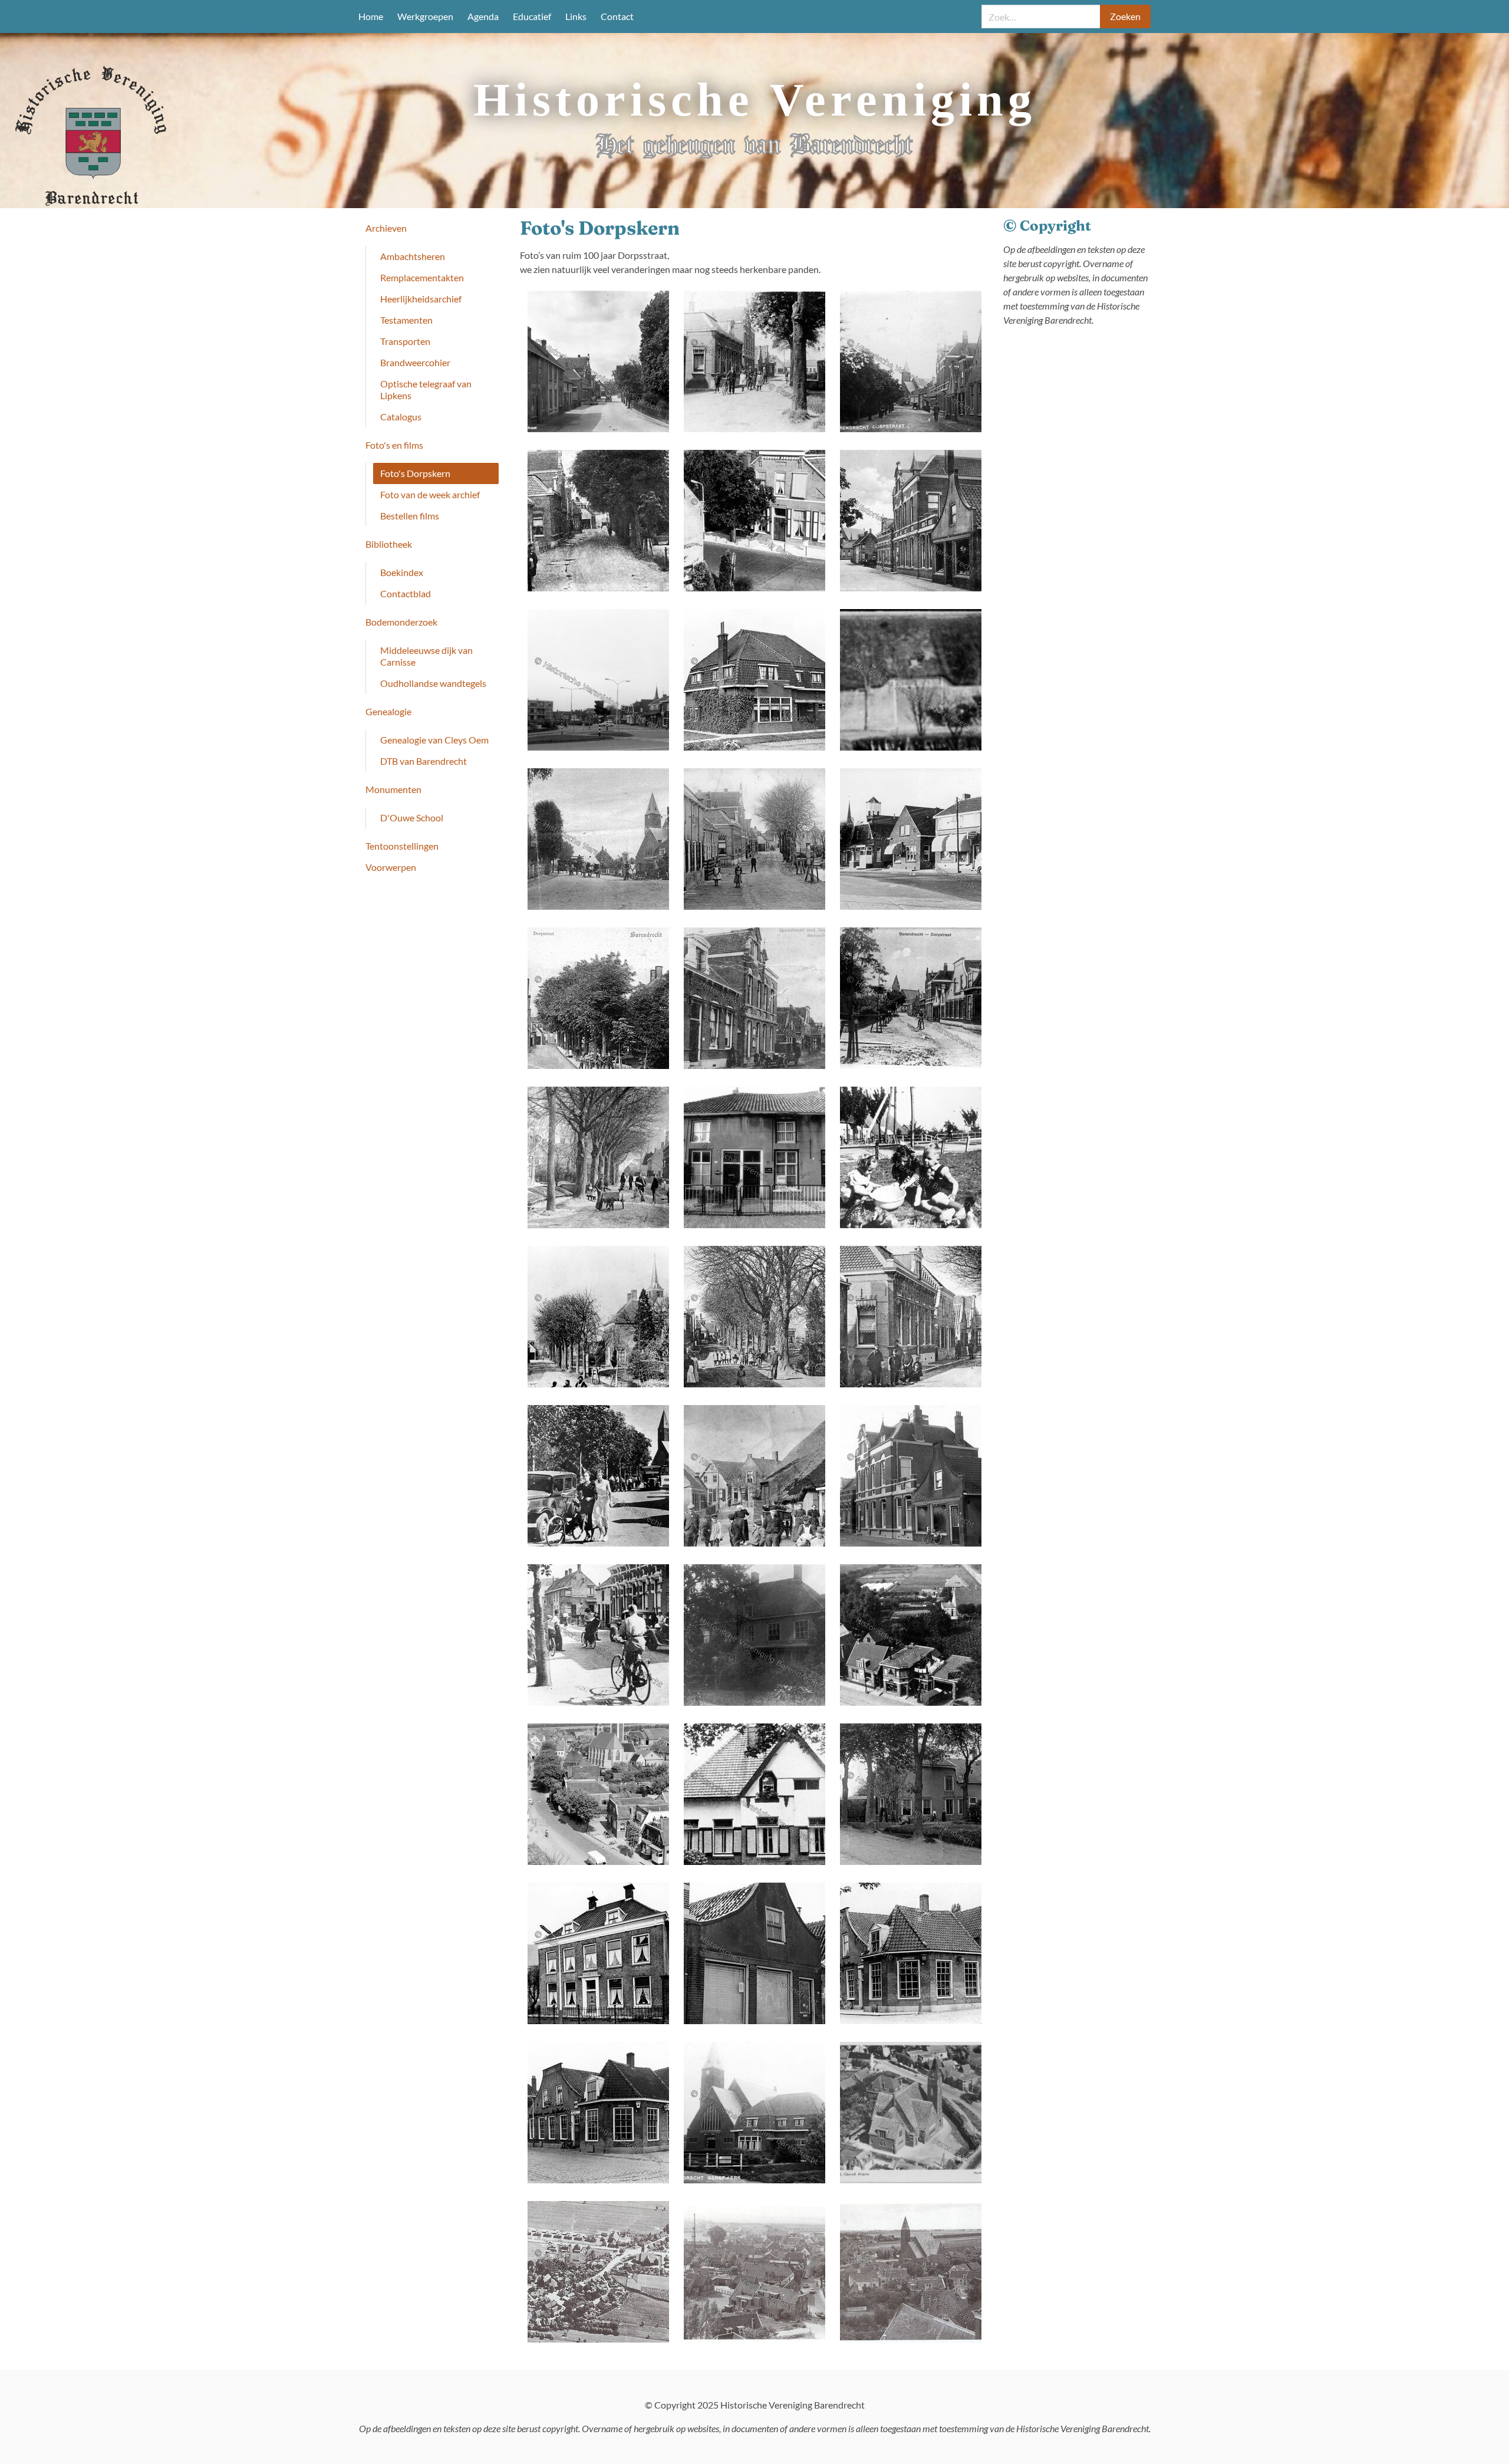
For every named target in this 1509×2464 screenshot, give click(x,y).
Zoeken (1125, 16)
